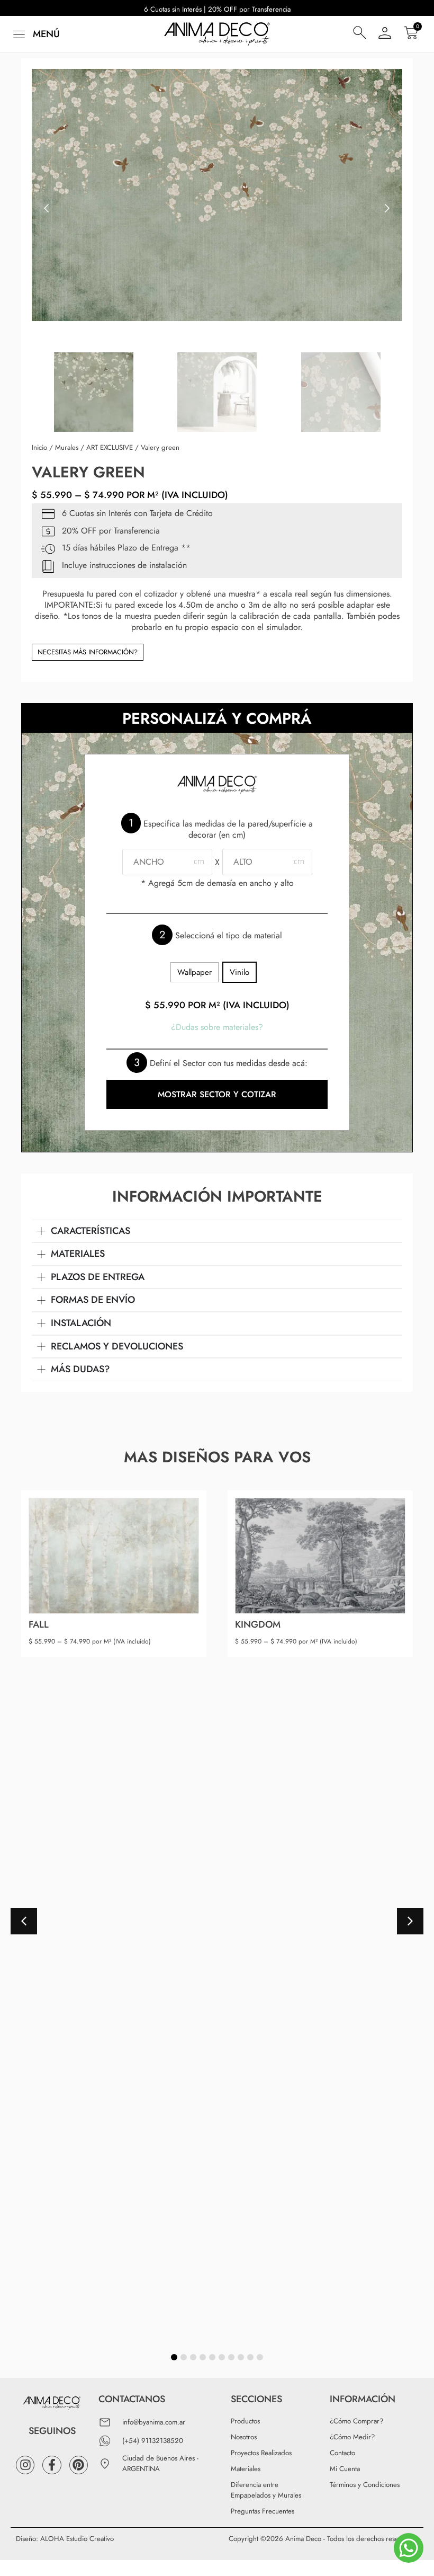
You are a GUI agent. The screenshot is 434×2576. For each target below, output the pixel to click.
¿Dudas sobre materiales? (217, 1027)
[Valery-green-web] (217, 195)
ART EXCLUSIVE (110, 447)
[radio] (195, 972)
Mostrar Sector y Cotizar (217, 1094)
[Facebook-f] (52, 2465)
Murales (67, 447)
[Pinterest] (79, 2465)
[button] (35, 34)
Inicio (39, 447)
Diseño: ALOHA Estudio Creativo (65, 2539)
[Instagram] (25, 2465)
